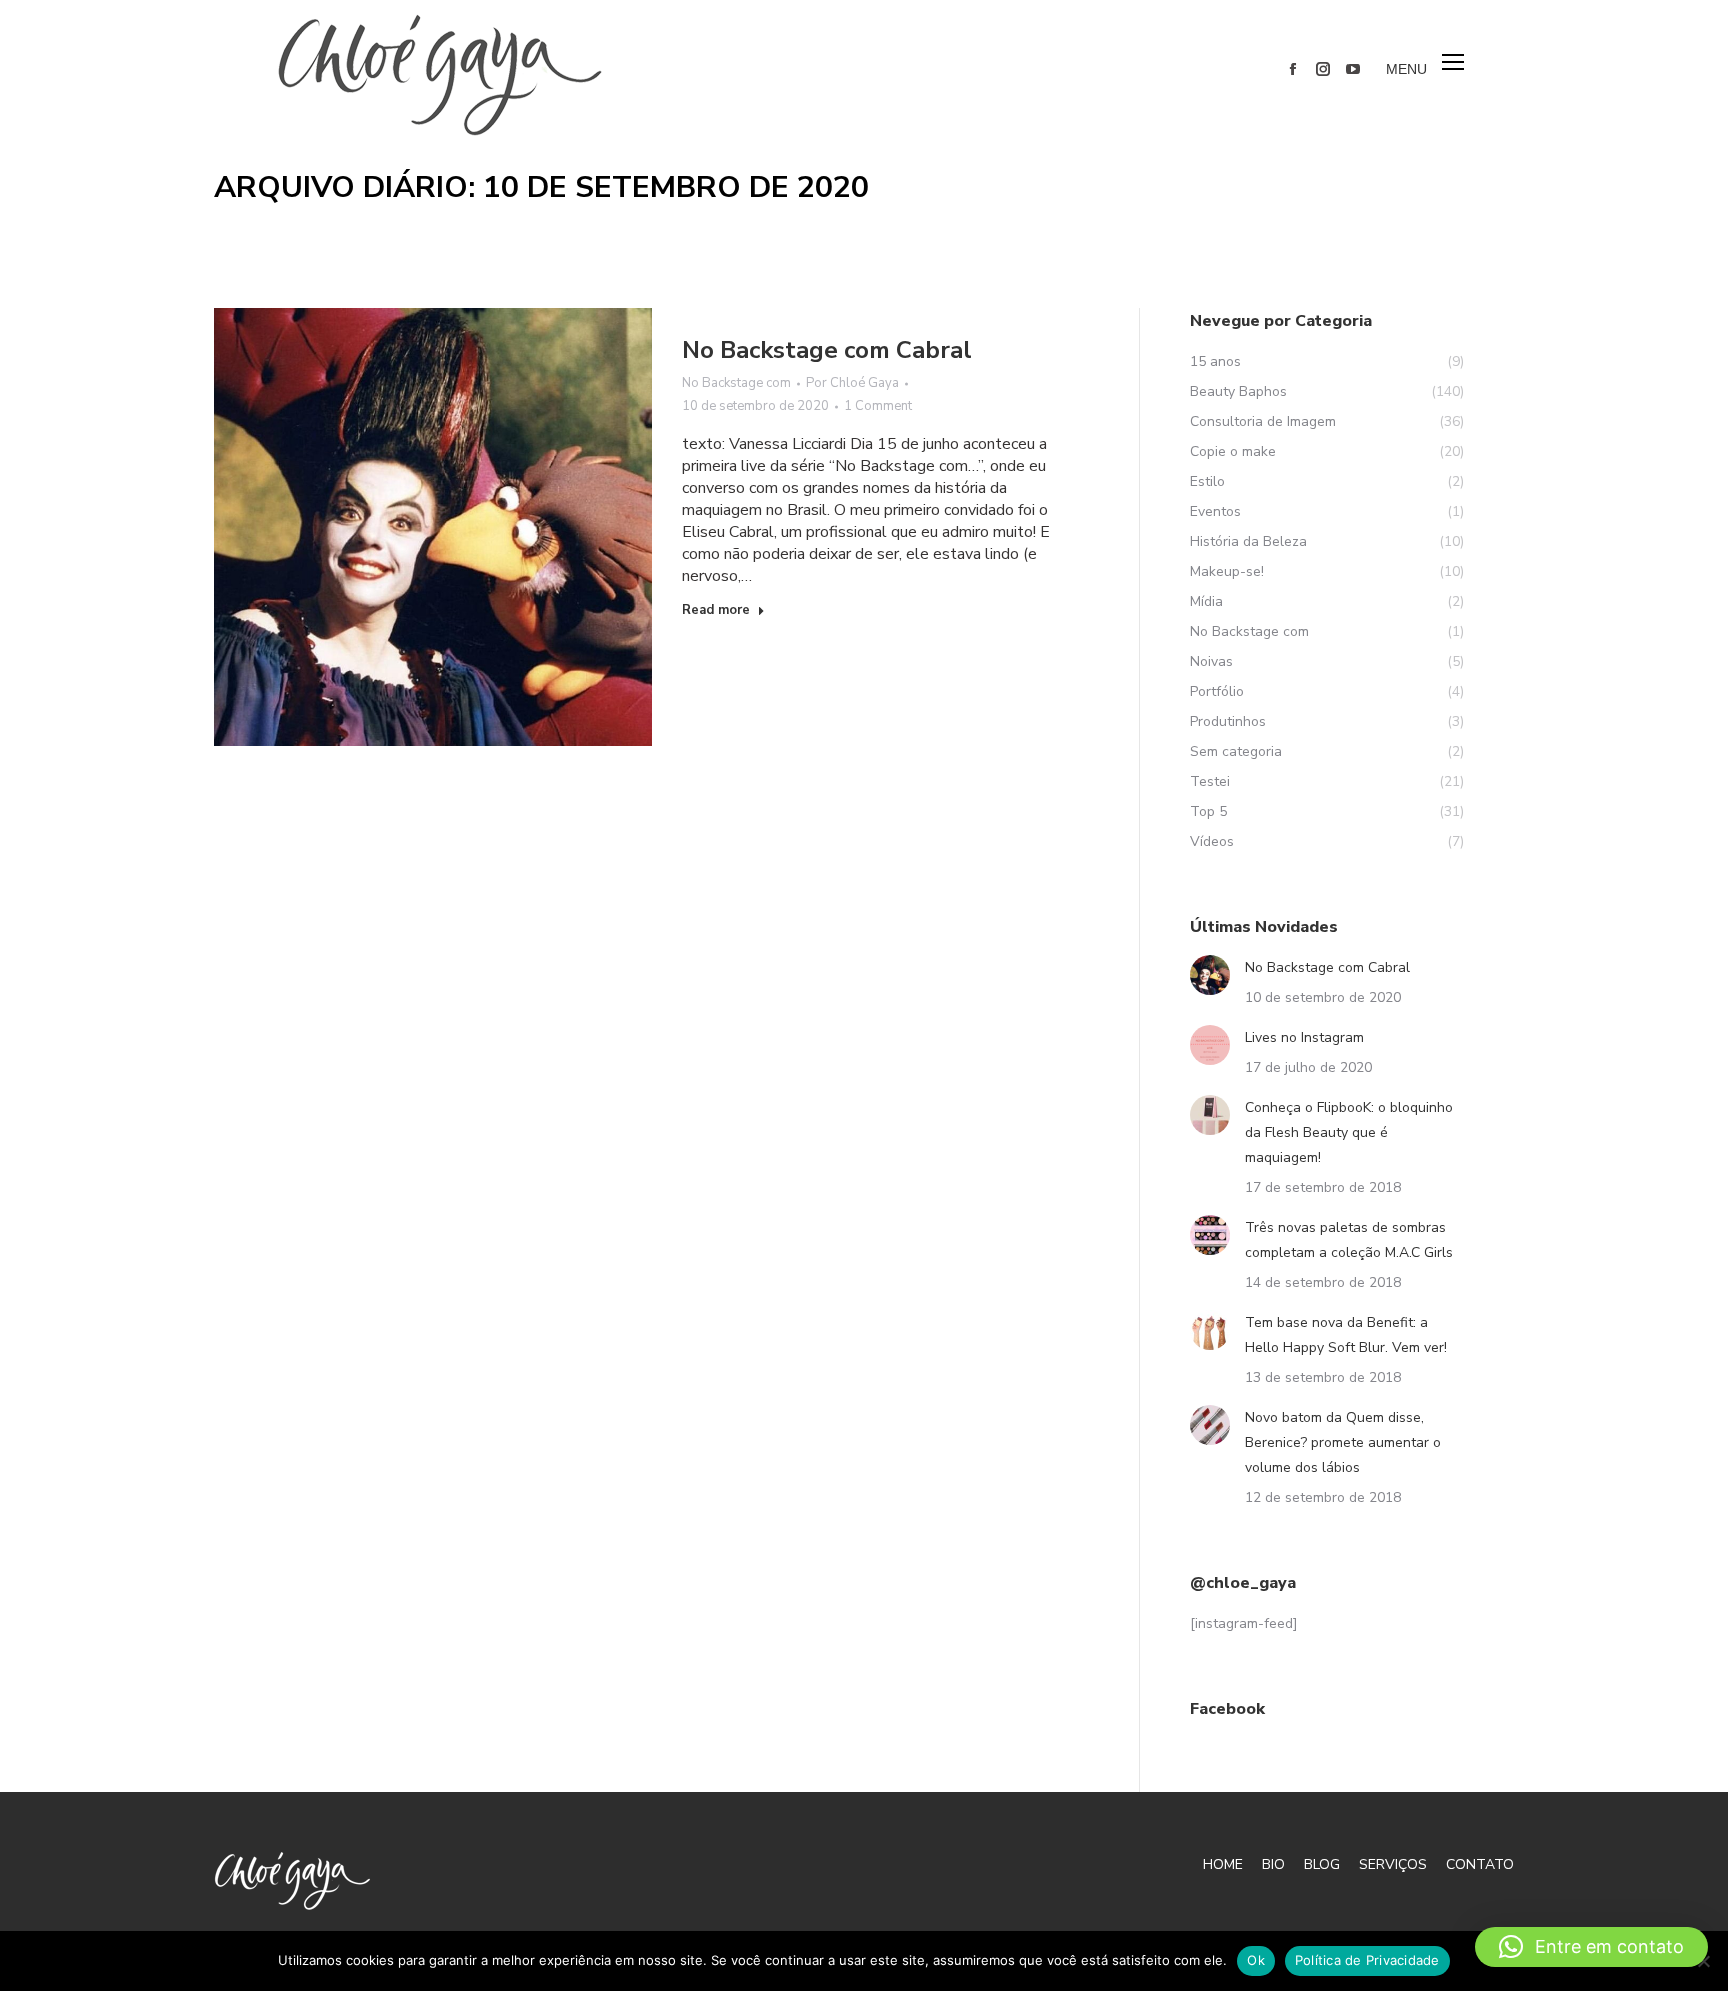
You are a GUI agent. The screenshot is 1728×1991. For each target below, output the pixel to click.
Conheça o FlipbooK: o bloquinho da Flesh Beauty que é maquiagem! (1349, 1132)
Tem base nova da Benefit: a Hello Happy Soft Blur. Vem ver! (1346, 1335)
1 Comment (878, 406)
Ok (1256, 1960)
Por (852, 383)
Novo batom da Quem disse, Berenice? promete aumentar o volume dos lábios (1343, 1442)
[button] (1591, 1947)
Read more (716, 610)
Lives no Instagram (1304, 1037)
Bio (1273, 1864)
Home (1223, 1864)
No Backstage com (736, 383)
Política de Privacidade (1367, 1960)
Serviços (1393, 1864)
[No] (1703, 1961)
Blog (1322, 1864)
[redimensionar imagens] (1210, 975)
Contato (1480, 1864)
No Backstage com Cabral (827, 350)
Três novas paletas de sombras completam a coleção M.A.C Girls (1349, 1240)
